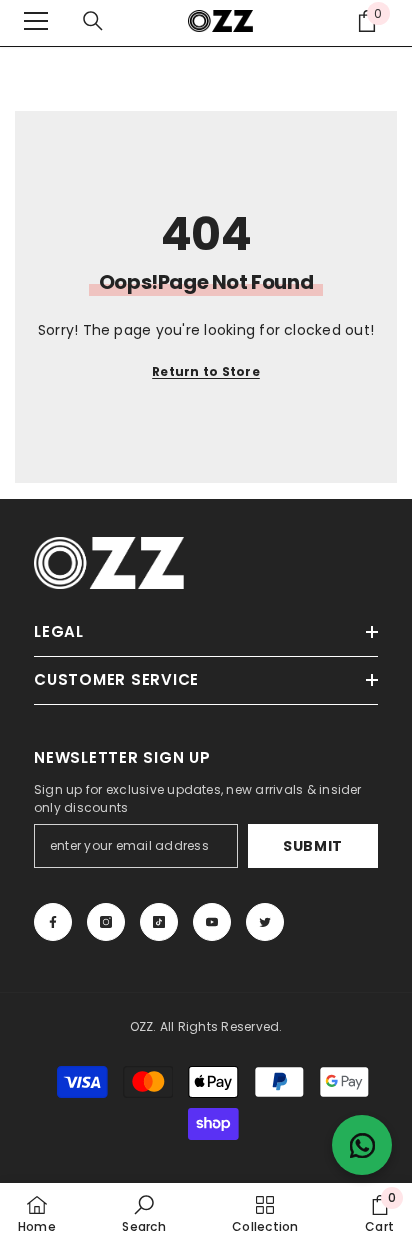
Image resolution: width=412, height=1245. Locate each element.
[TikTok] (159, 922)
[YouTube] (212, 922)
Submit (313, 846)
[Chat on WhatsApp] (362, 1145)
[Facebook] (53, 922)
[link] (143, 1213)
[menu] (36, 21)
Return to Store (206, 371)
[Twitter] (265, 922)
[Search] (93, 21)
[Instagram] (106, 922)
